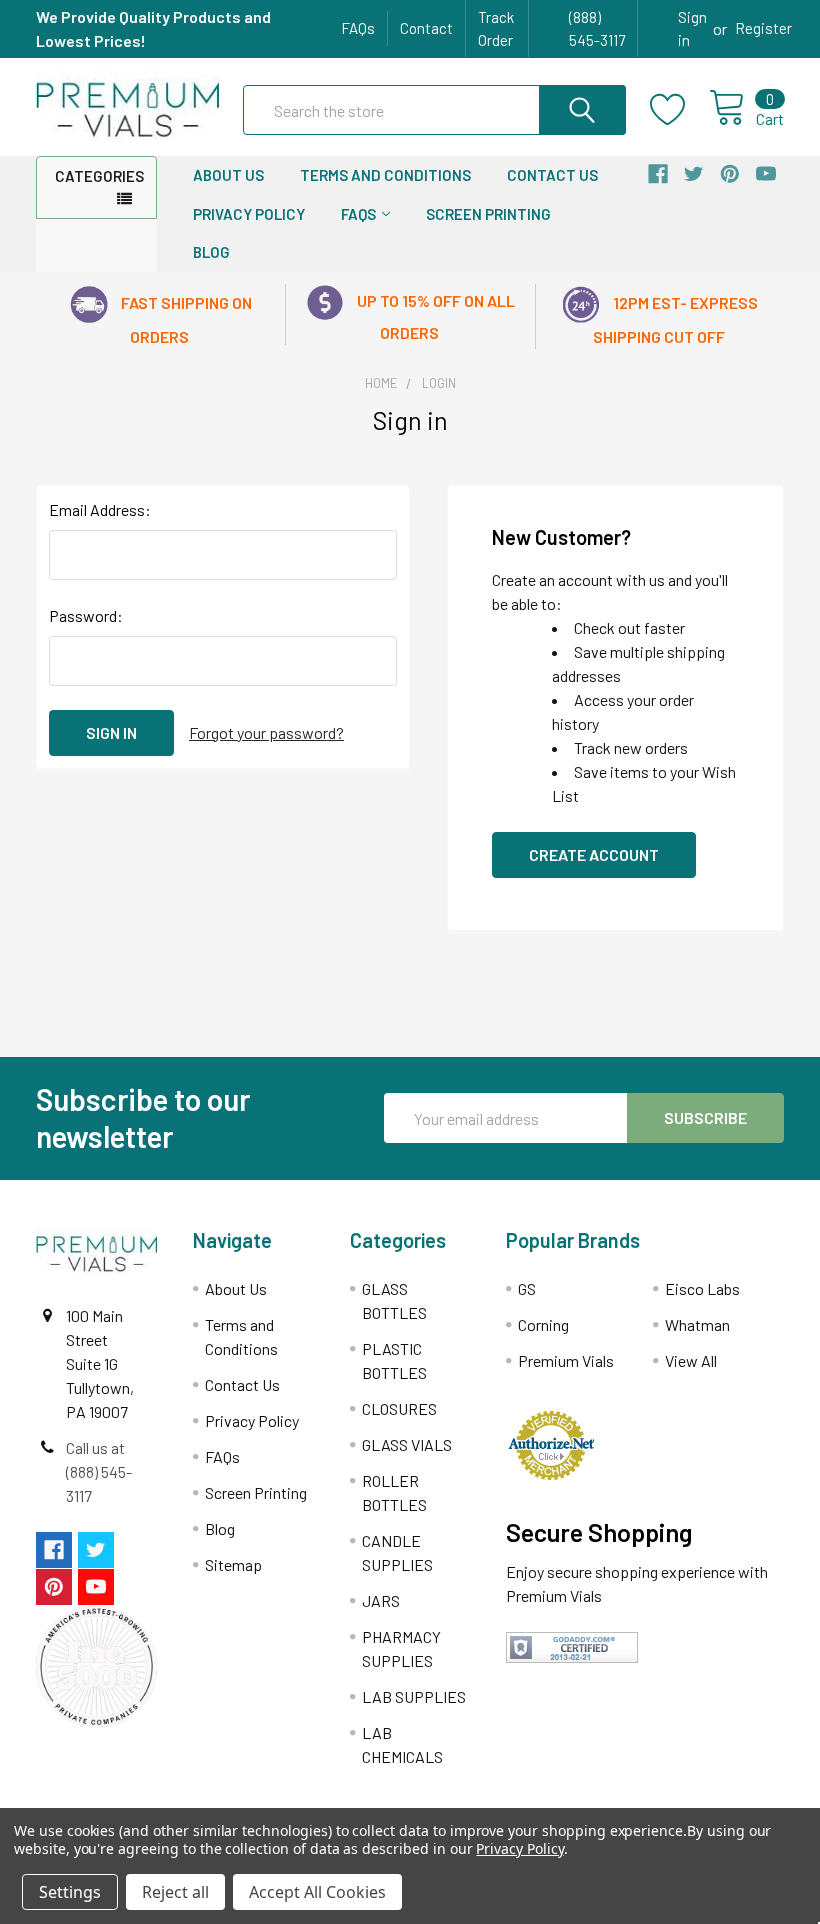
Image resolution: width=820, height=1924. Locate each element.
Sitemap (233, 1564)
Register (763, 28)
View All (691, 1360)
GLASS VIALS (407, 1444)
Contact (426, 28)
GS (527, 1288)
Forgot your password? (266, 732)
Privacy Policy (249, 214)
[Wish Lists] (679, 110)
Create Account (594, 854)
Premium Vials (566, 1360)
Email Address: (100, 509)
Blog (211, 252)
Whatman (697, 1324)
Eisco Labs (702, 1288)
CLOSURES (399, 1408)
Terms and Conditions (385, 175)
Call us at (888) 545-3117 (99, 1471)
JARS (381, 1600)
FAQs (358, 28)
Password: (86, 615)
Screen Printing (488, 214)
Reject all (175, 1892)
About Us (228, 175)
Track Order (496, 28)
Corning (543, 1324)
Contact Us (552, 175)
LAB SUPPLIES (414, 1696)
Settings (70, 1892)
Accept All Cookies (317, 1892)
